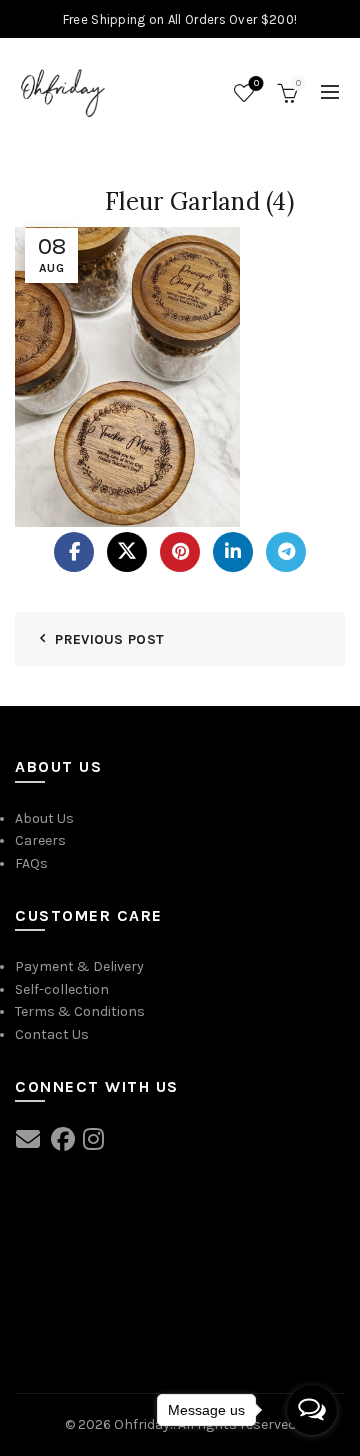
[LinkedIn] (233, 552)
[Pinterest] (180, 552)
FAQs (31, 863)
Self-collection (62, 989)
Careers (40, 840)
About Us (44, 818)
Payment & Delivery (79, 966)
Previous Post (109, 639)
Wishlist (256, 83)
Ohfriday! (143, 1424)
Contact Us (52, 1034)
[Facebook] (74, 552)
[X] (127, 552)
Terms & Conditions (80, 1011)
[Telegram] (286, 552)
